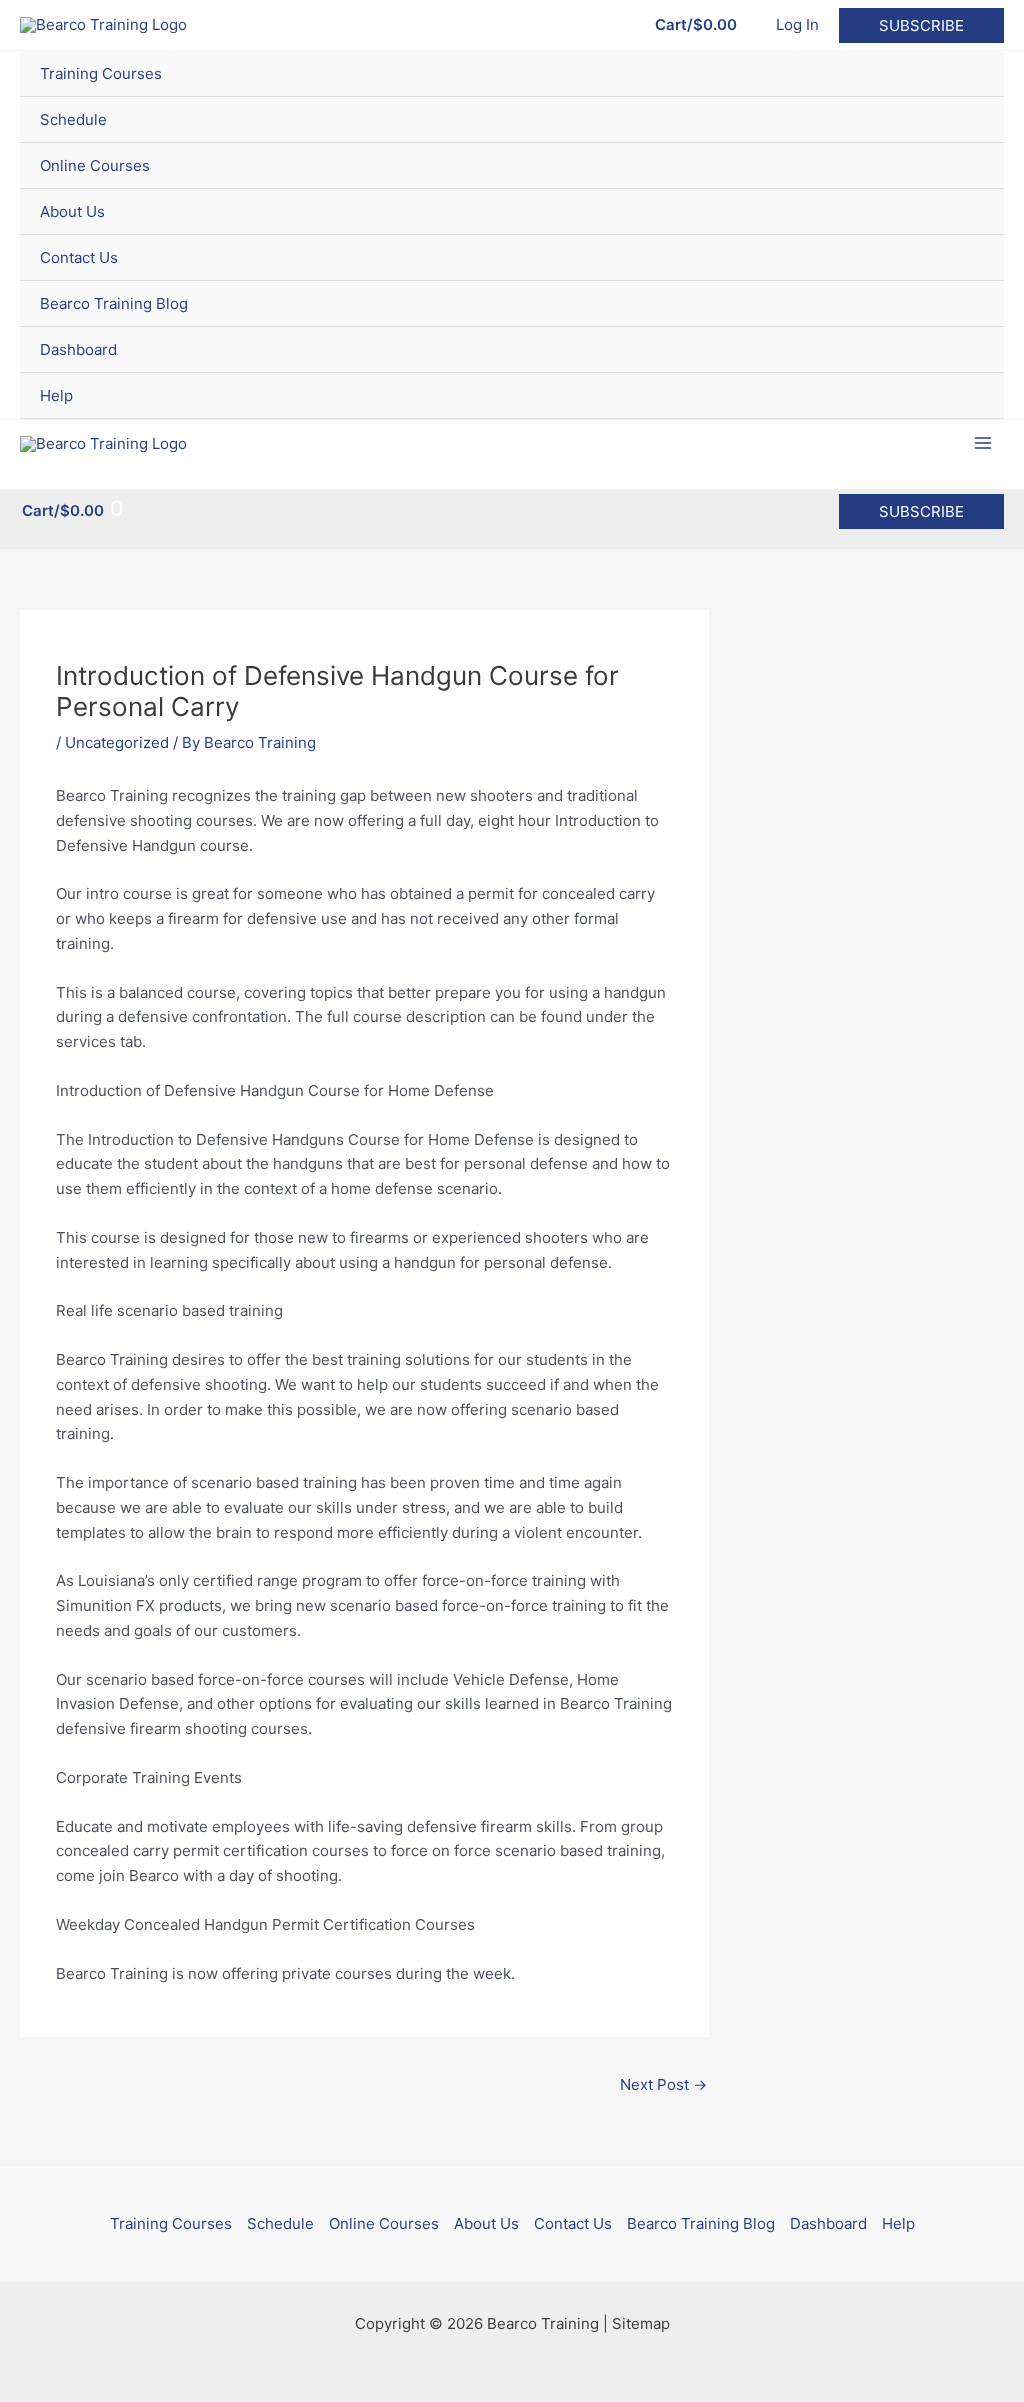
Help (56, 395)
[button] (921, 25)
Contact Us (79, 257)
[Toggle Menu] (964, 73)
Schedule (73, 119)
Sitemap (641, 2323)
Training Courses (101, 73)
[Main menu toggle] (983, 443)
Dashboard (78, 349)
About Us (72, 211)
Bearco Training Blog (114, 303)
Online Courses (95, 165)
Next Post (663, 2084)
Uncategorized (117, 742)
